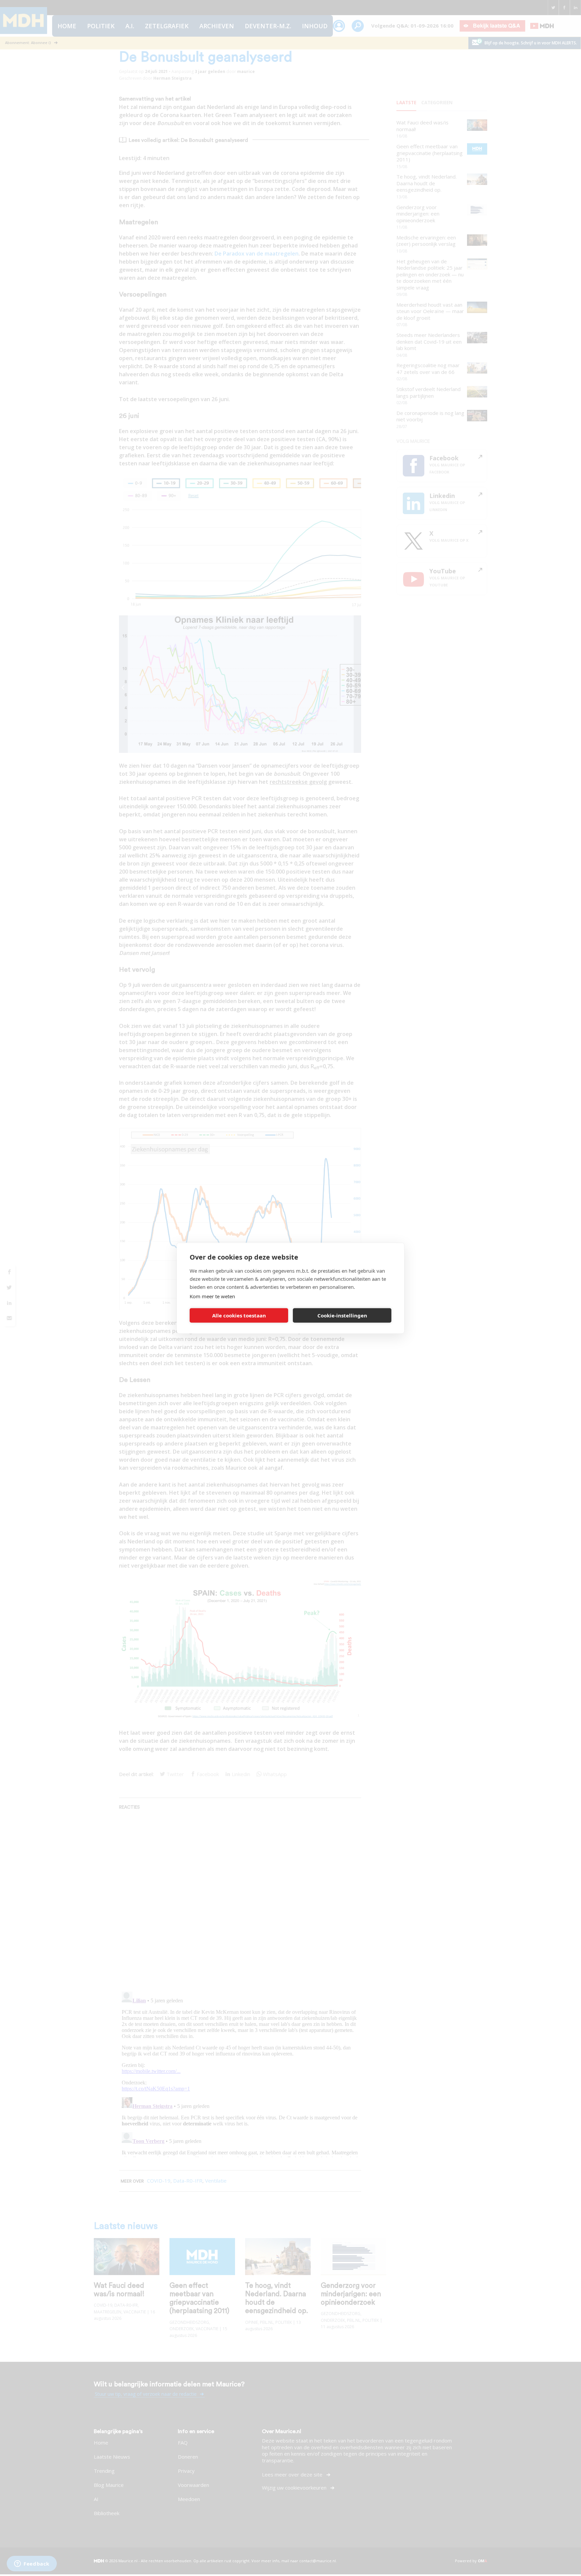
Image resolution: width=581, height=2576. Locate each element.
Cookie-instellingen (342, 1315)
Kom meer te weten (212, 1296)
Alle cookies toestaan (239, 1315)
